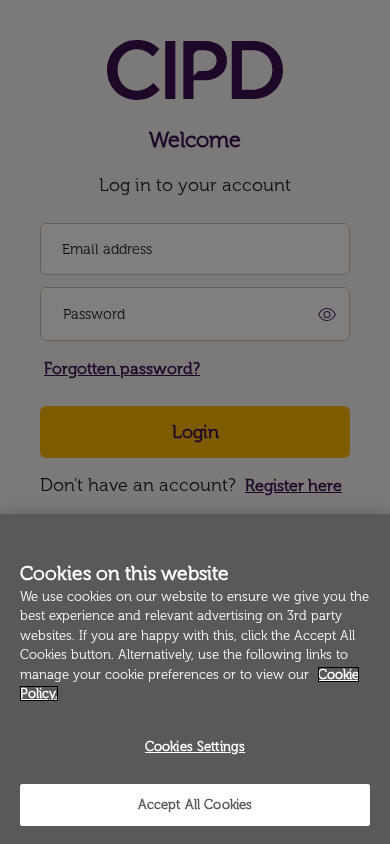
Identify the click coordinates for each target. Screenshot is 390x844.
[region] (195, 679)
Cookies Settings (195, 746)
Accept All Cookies (195, 804)
